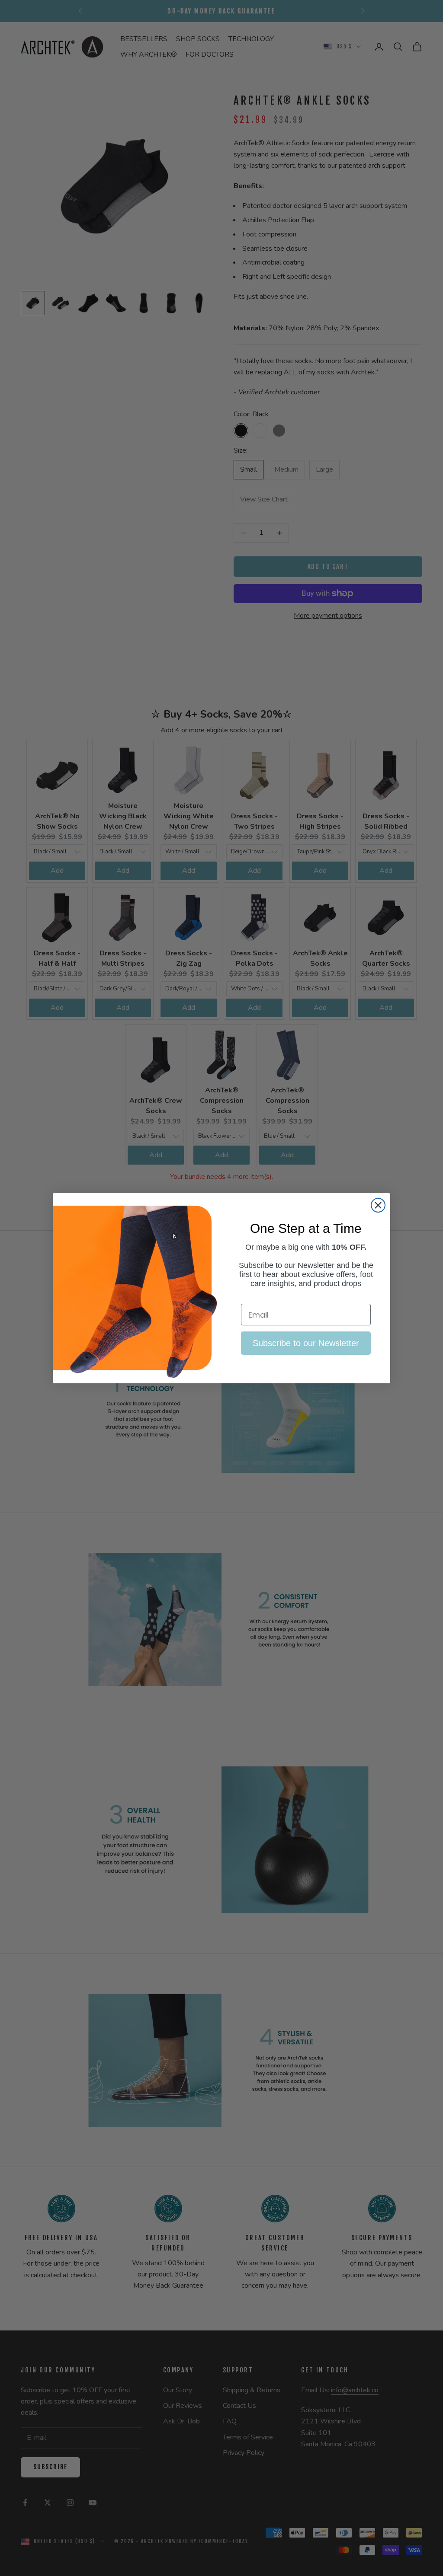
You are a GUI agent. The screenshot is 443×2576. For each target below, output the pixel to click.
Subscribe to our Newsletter (306, 1343)
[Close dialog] (378, 1205)
